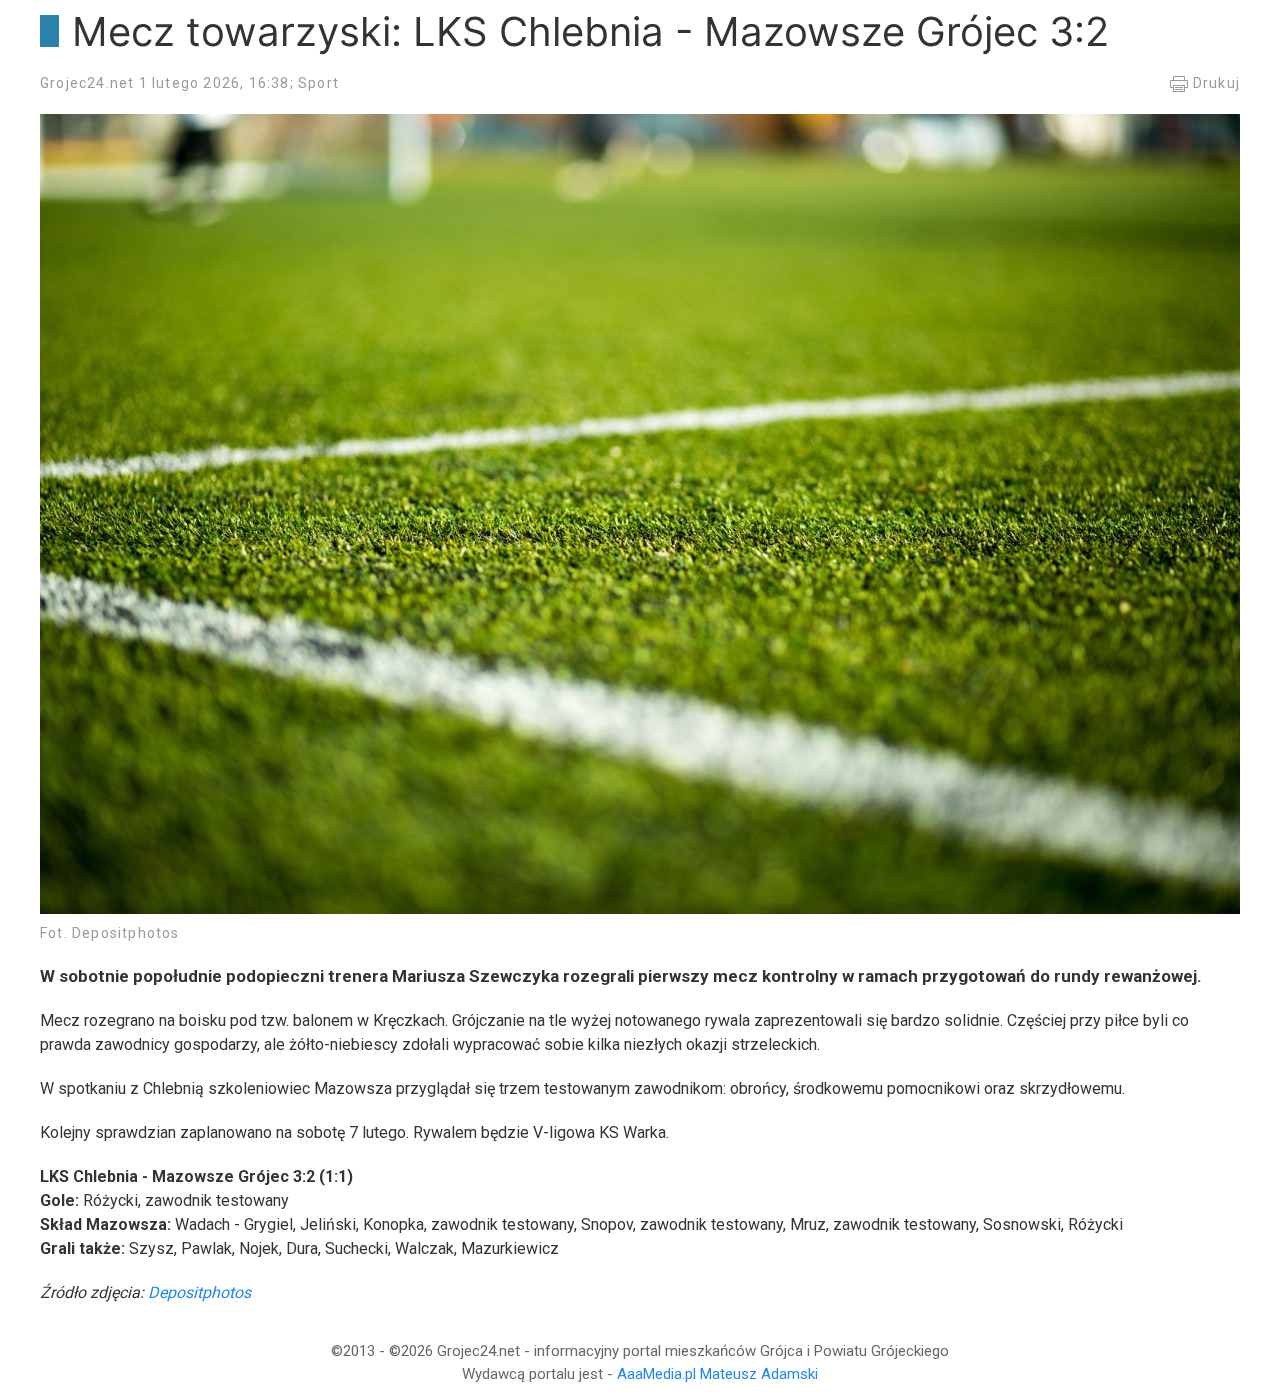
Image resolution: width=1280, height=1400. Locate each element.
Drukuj (1214, 83)
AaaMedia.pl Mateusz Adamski (717, 1374)
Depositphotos (199, 1292)
